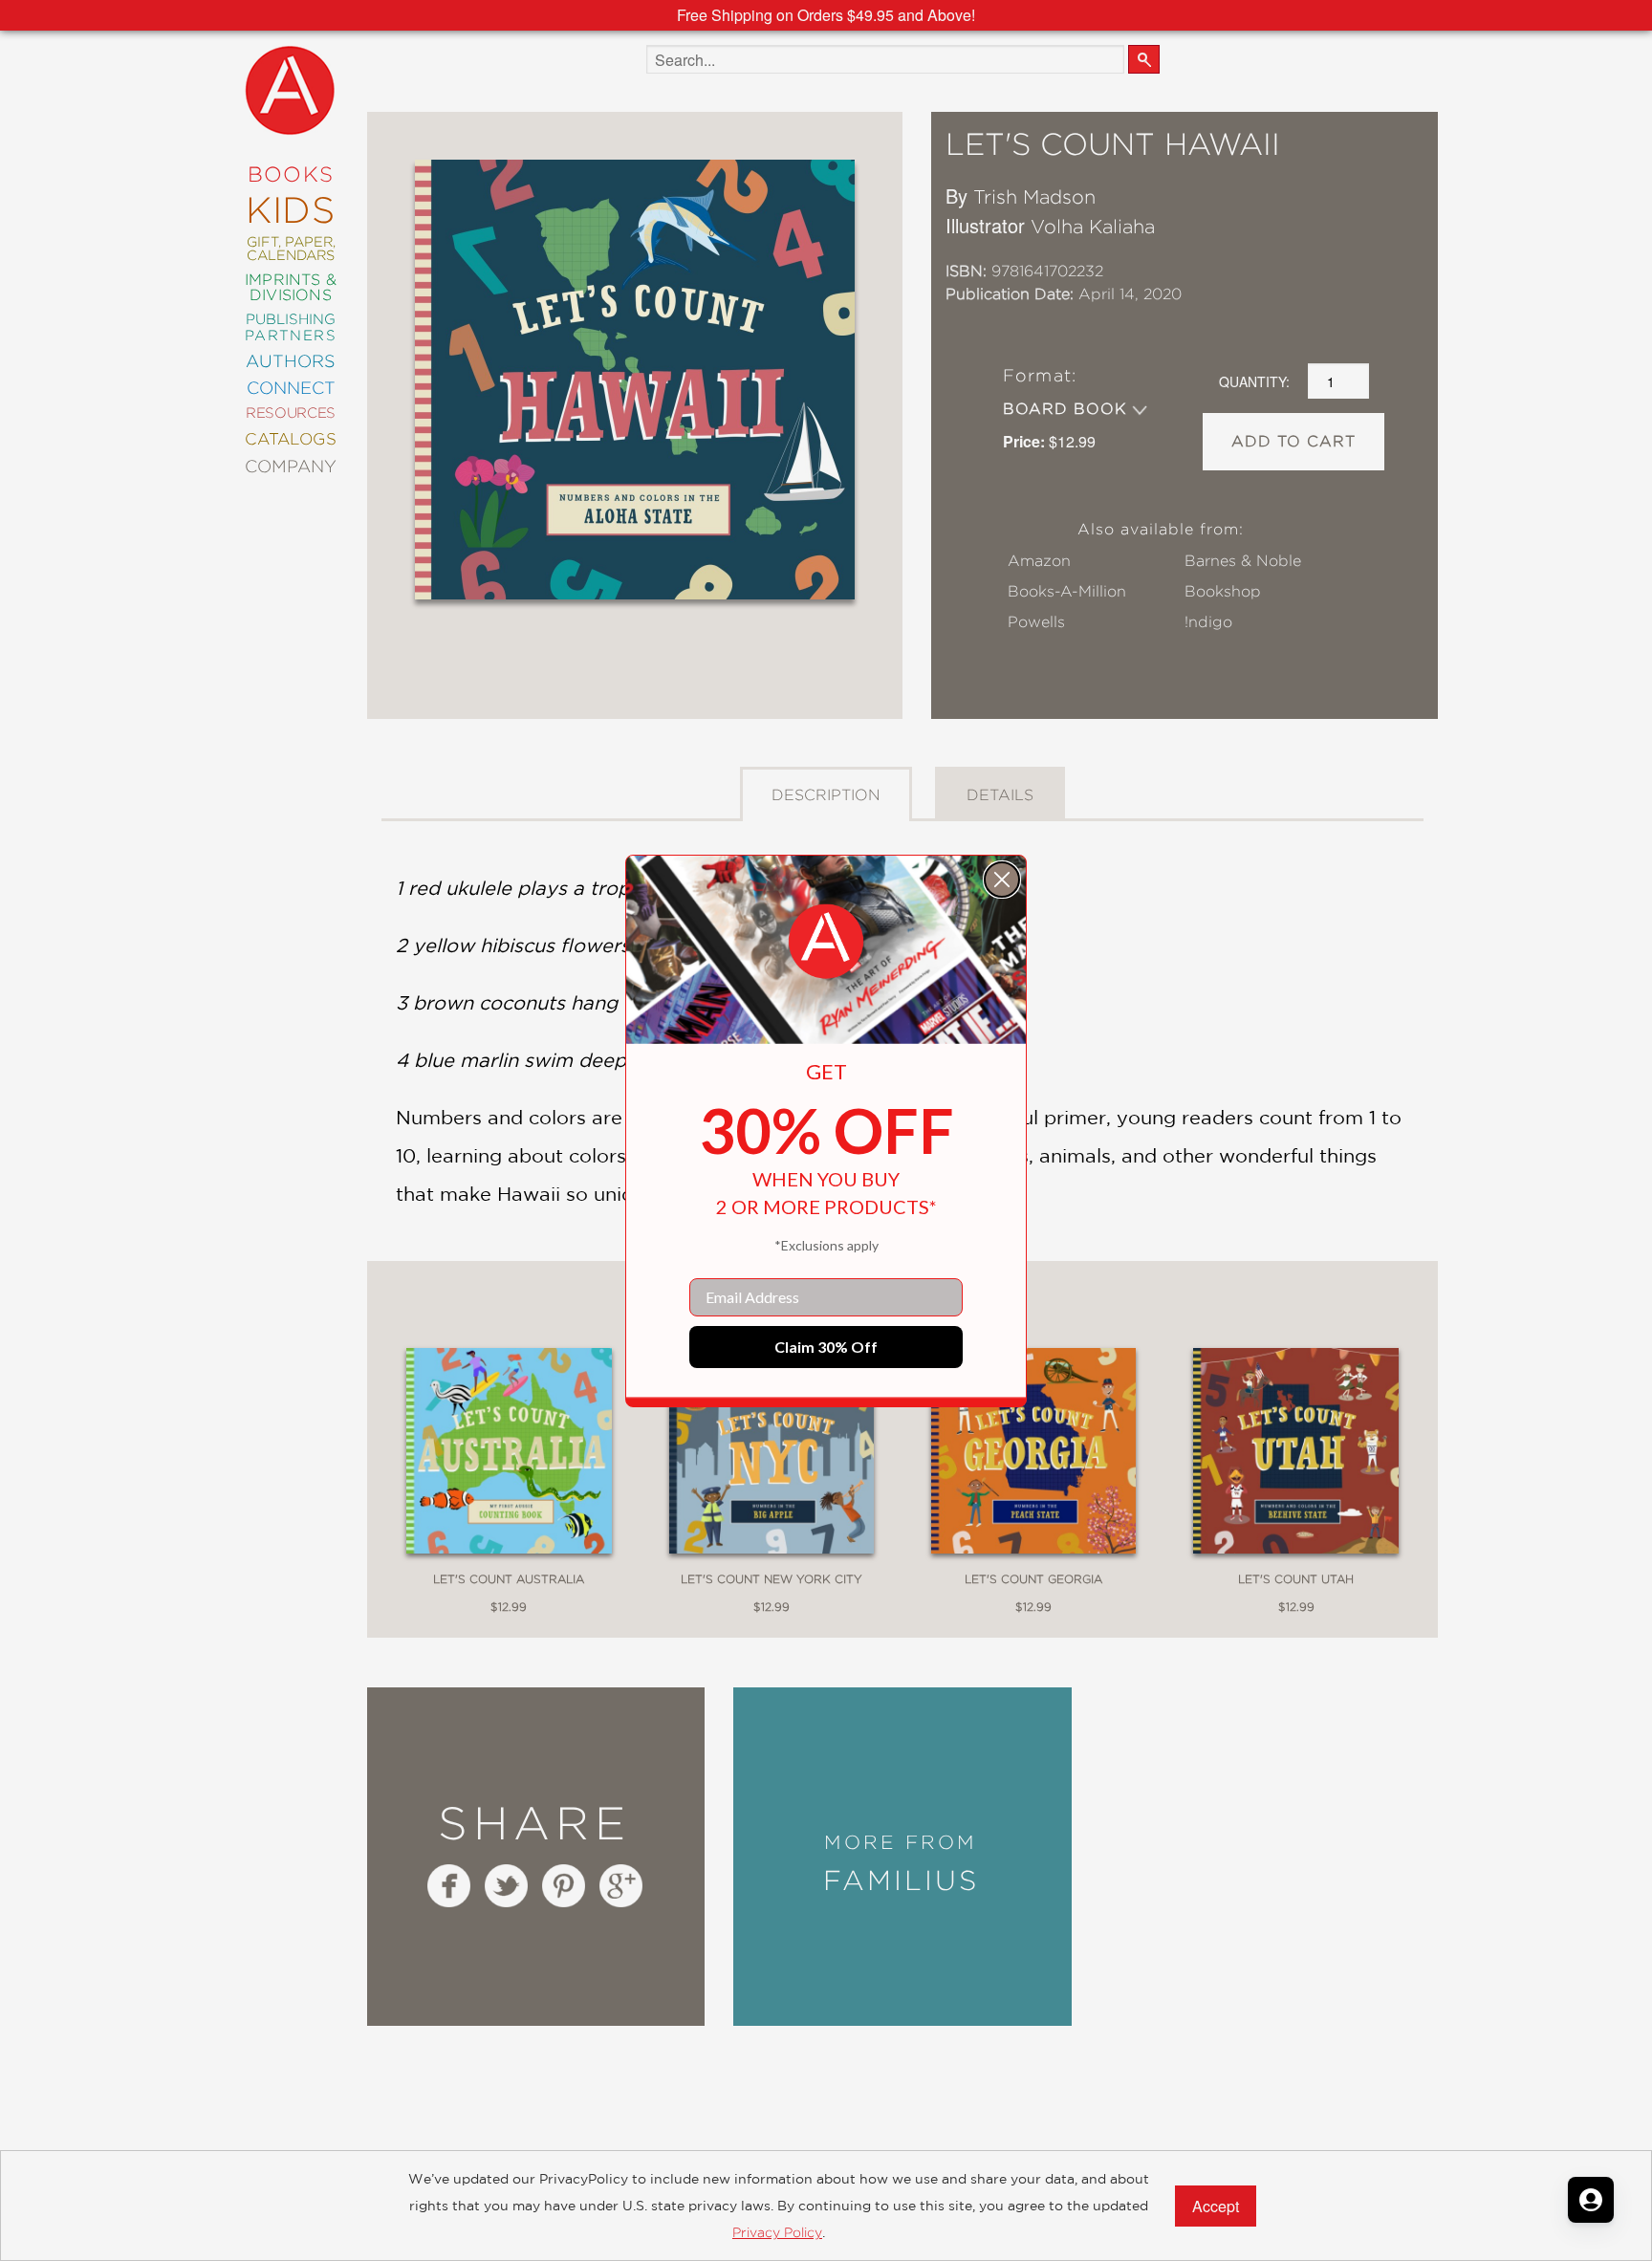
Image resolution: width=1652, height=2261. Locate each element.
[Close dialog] (1002, 880)
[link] (826, 942)
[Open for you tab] (1591, 2200)
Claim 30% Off (826, 1347)
